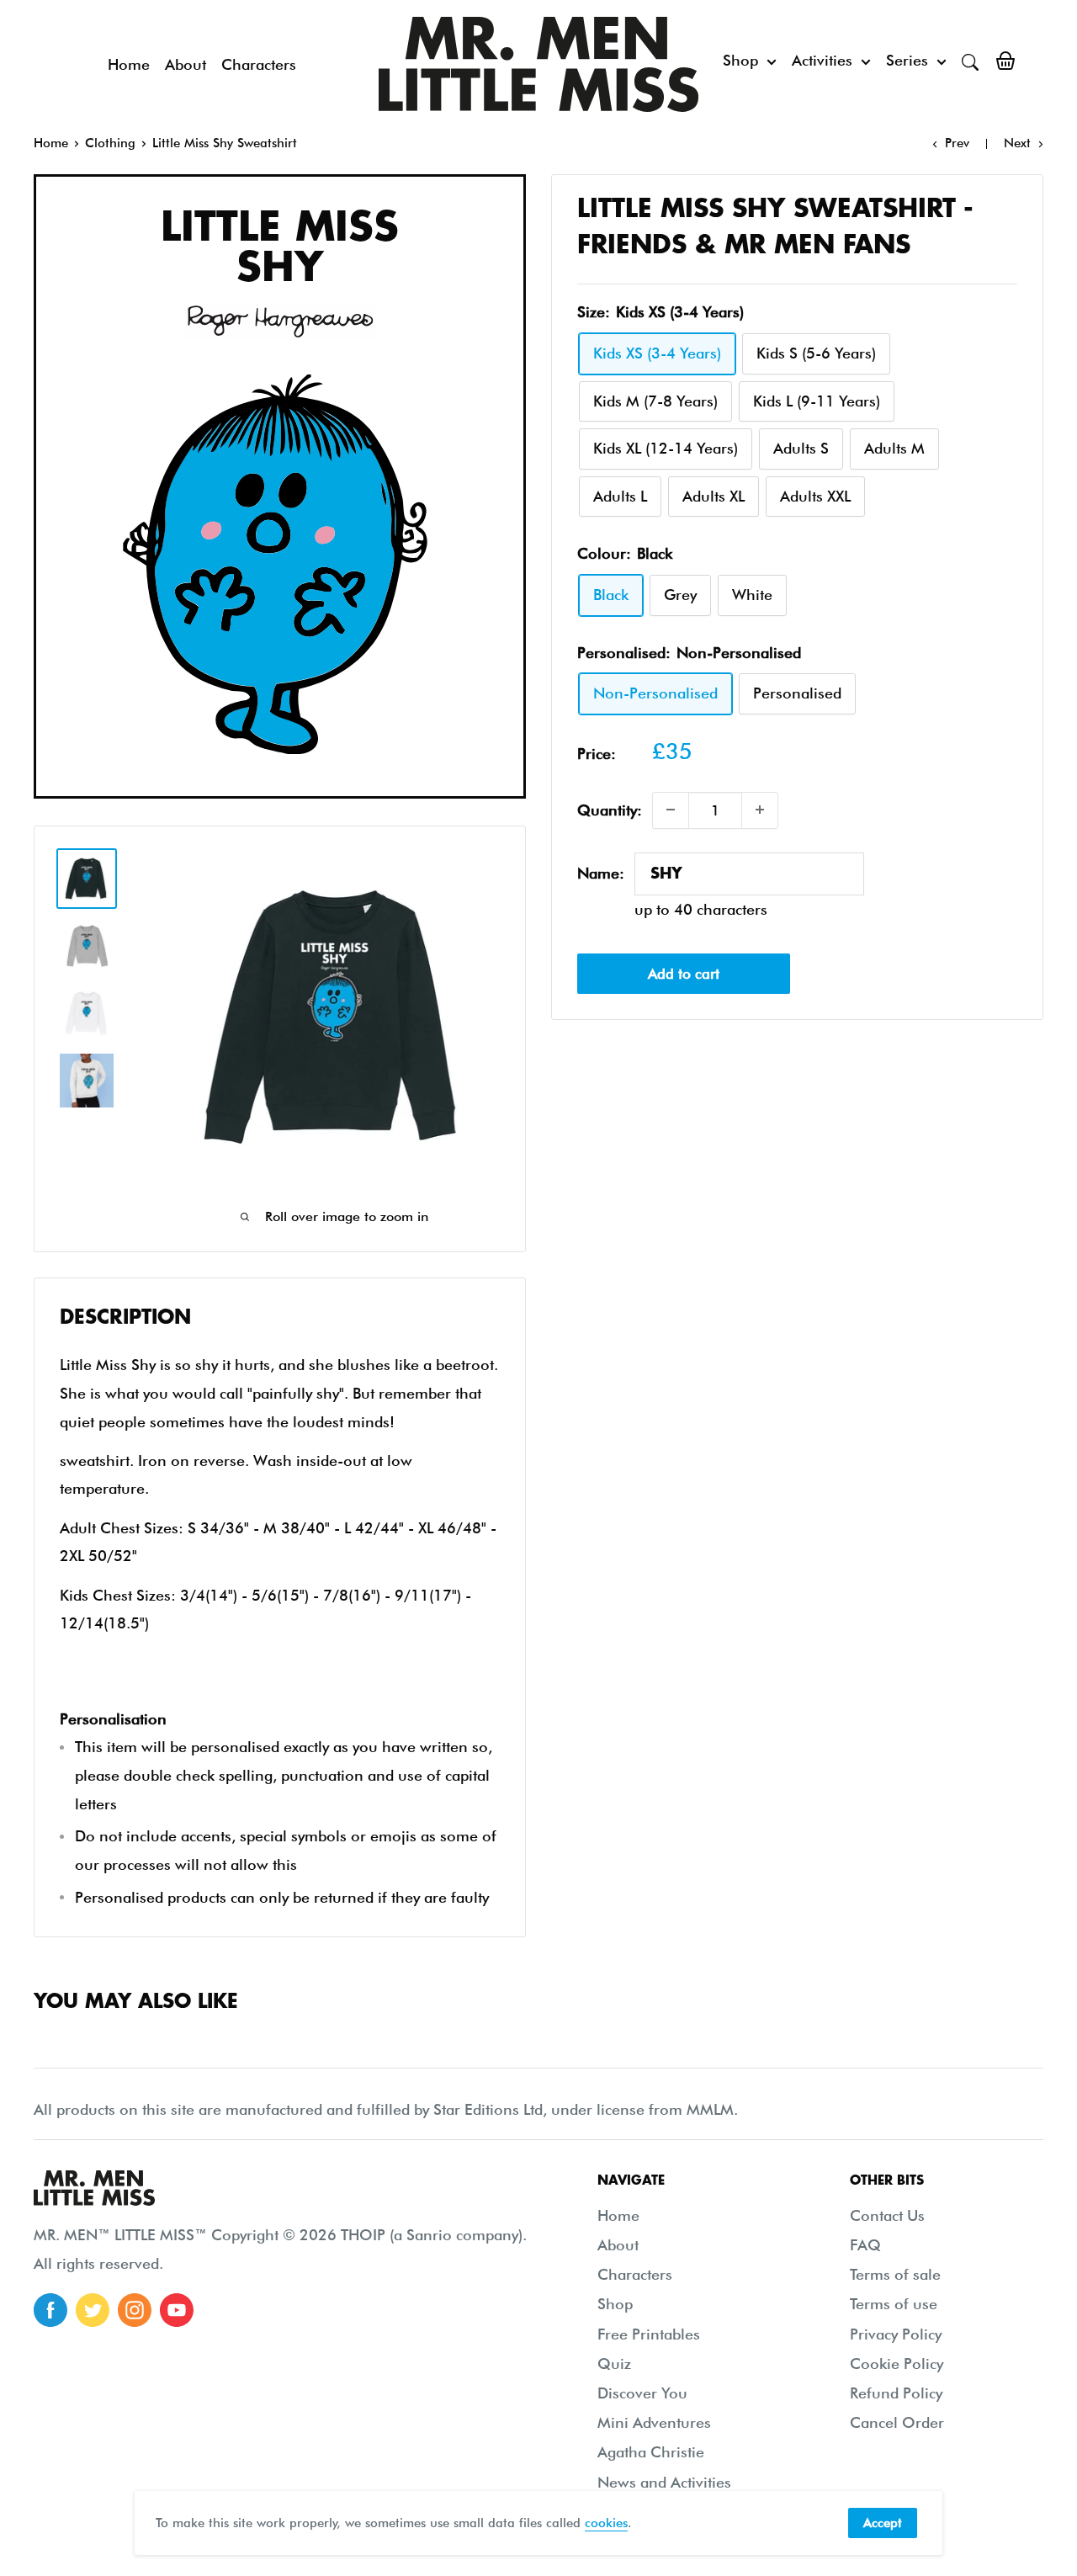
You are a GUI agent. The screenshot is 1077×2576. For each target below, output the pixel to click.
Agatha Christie (651, 2452)
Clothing (110, 143)
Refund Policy (896, 2393)
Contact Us (887, 2215)
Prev (957, 143)
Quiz (614, 2364)
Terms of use (894, 2304)
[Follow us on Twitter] (93, 2310)
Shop (740, 60)
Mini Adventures (654, 2422)
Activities (822, 60)
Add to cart (684, 974)
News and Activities (664, 2482)
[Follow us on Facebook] (50, 2310)
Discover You (642, 2393)
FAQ (865, 2245)
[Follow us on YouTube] (177, 2310)
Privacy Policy (896, 2334)
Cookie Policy (897, 2364)
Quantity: (610, 809)
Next (1017, 143)
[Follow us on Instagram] (135, 2310)
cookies (606, 2523)
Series (907, 60)
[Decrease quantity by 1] (671, 810)
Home (129, 64)
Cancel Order (897, 2422)
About (186, 64)
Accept (883, 2523)
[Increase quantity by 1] (760, 810)
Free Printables (649, 2334)
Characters (259, 64)
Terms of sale (895, 2274)
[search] (970, 61)
